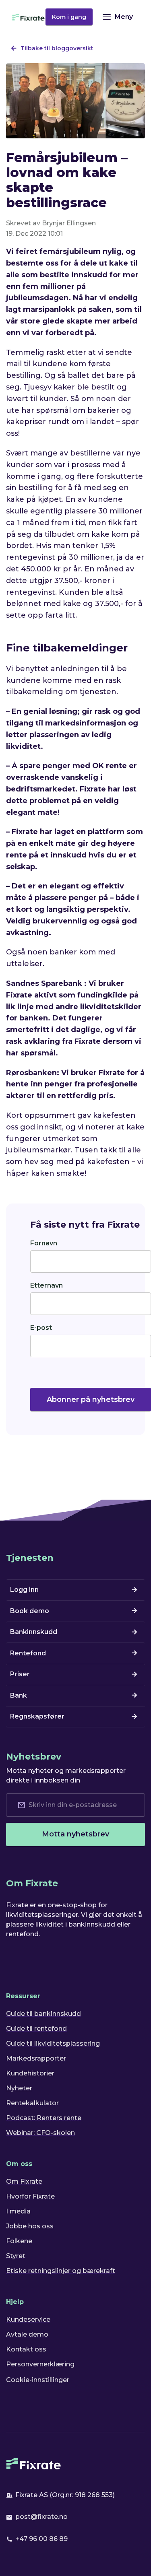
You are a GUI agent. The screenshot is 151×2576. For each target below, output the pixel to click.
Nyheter (19, 2088)
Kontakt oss (26, 2349)
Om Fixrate (24, 2181)
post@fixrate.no (41, 2517)
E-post (41, 1328)
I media (18, 2211)
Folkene (19, 2241)
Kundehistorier (30, 2073)
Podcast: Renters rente (44, 2118)
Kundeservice (28, 2319)
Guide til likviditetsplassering (53, 2043)
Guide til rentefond (36, 2029)
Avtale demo (27, 2334)
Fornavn (44, 1243)
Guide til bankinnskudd (43, 2014)
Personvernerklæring (40, 2364)
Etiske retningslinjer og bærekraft (61, 2271)
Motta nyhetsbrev (75, 1834)
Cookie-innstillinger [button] (38, 2380)
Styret (16, 2256)
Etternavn (47, 1285)
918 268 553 (94, 2495)
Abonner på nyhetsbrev (91, 1399)
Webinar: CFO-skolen (40, 2133)
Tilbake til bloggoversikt (57, 48)
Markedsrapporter (36, 2058)
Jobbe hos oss (30, 2226)
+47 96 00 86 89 (41, 2539)
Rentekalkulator (32, 2103)
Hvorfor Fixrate (30, 2196)
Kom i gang (69, 17)
